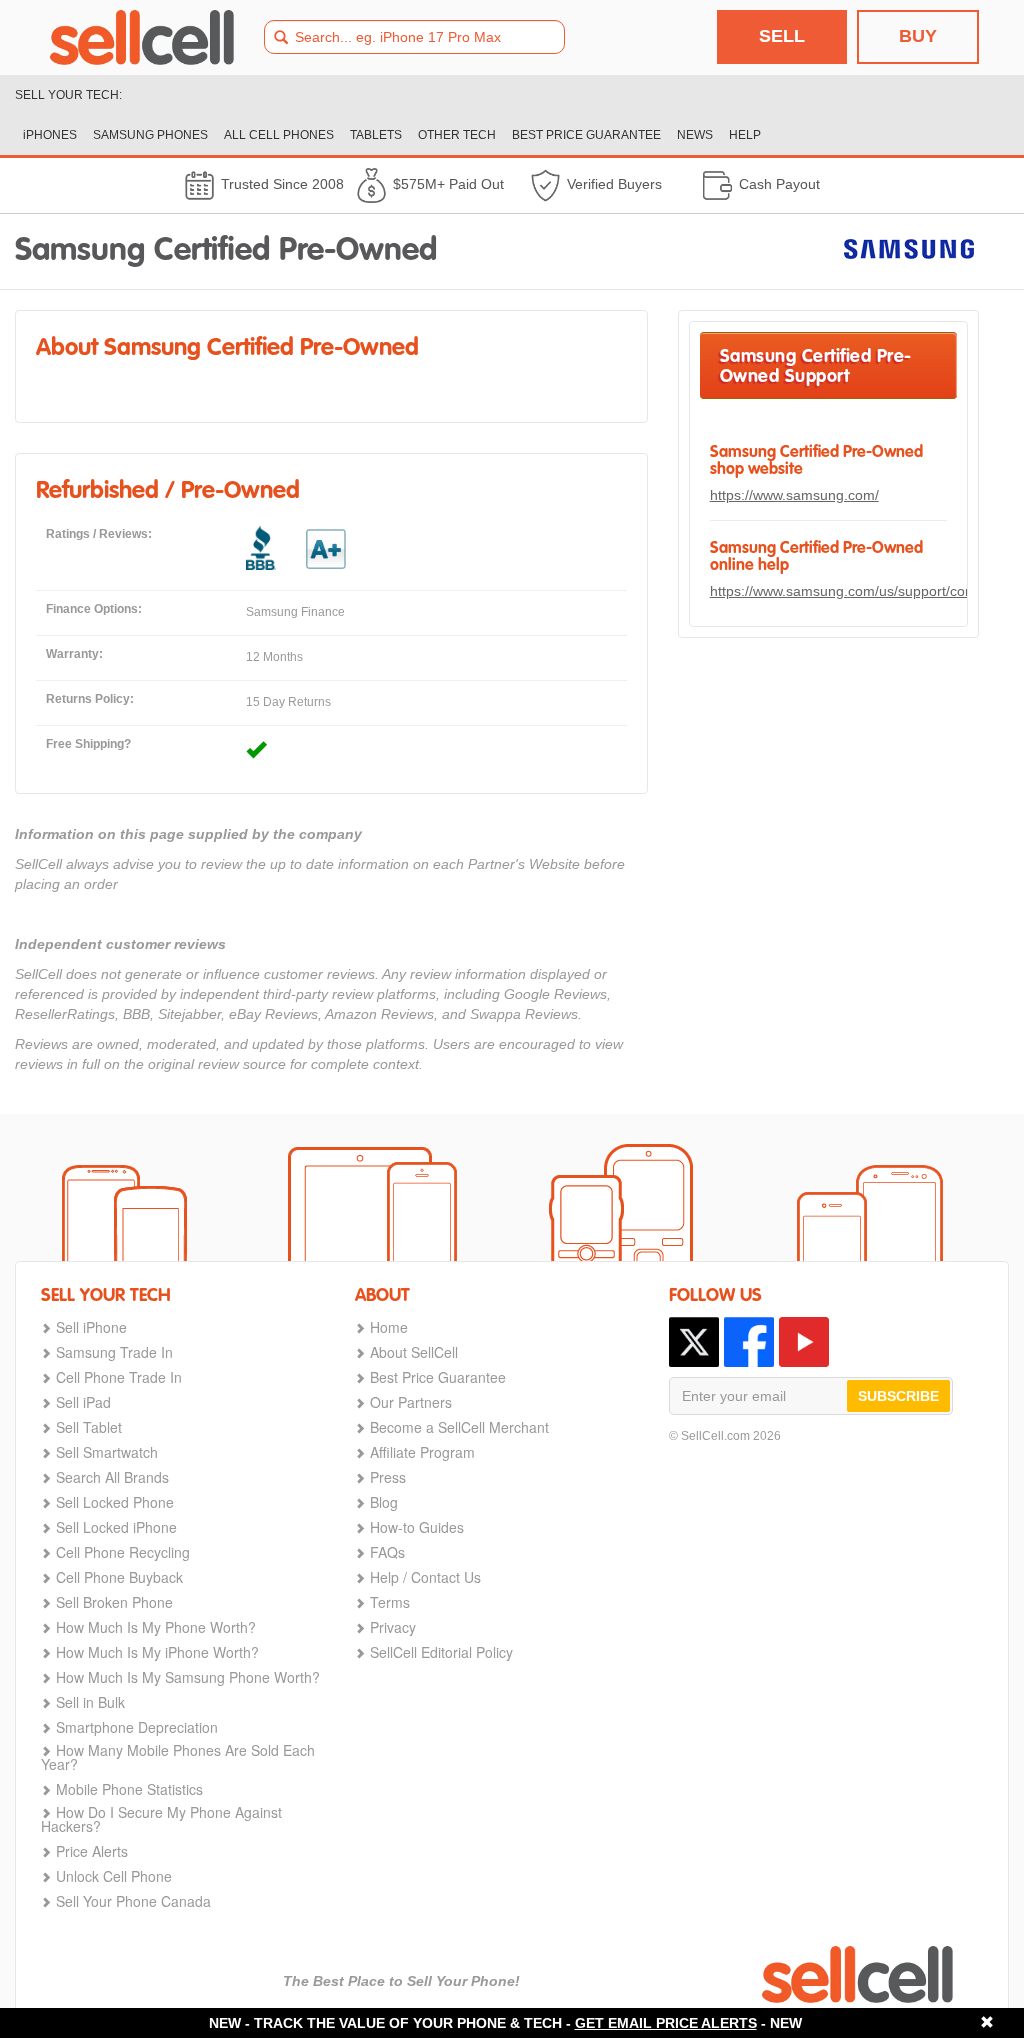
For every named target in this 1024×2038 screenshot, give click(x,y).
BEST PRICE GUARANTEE (586, 135)
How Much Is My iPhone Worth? (157, 1652)
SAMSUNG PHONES (150, 135)
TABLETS (376, 135)
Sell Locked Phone (115, 1502)
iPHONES (50, 135)
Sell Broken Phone (114, 1602)
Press (388, 1477)
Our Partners (411, 1402)
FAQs (387, 1552)
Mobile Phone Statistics (129, 1789)
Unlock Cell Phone (114, 1876)
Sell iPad (83, 1402)
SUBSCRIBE (898, 1396)
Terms (390, 1602)
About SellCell (414, 1352)
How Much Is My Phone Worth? (156, 1627)
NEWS (695, 135)
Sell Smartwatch (107, 1452)
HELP (745, 135)
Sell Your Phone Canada (133, 1901)
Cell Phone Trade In (119, 1377)
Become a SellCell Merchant (459, 1427)
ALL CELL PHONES (279, 135)
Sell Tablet (89, 1427)
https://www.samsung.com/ (794, 495)
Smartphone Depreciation (137, 1727)
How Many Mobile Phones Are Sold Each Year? (178, 1757)
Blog (384, 1502)
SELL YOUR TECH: (68, 95)
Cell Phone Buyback (119, 1577)
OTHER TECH (457, 135)
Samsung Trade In (114, 1352)
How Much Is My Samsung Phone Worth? (188, 1677)
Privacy (393, 1627)
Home (389, 1327)
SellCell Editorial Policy (441, 1652)
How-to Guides (417, 1527)
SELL (782, 36)
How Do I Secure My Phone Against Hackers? (161, 1819)
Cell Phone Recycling (123, 1552)
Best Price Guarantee (438, 1377)
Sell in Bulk (90, 1702)
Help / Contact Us (425, 1577)
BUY (918, 36)
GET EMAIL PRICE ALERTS (666, 2023)
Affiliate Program (422, 1452)
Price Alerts (92, 1851)
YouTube (804, 1342)
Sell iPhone (91, 1327)
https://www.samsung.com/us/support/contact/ (855, 591)
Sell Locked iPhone (116, 1527)
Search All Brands (112, 1477)
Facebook (749, 1342)
